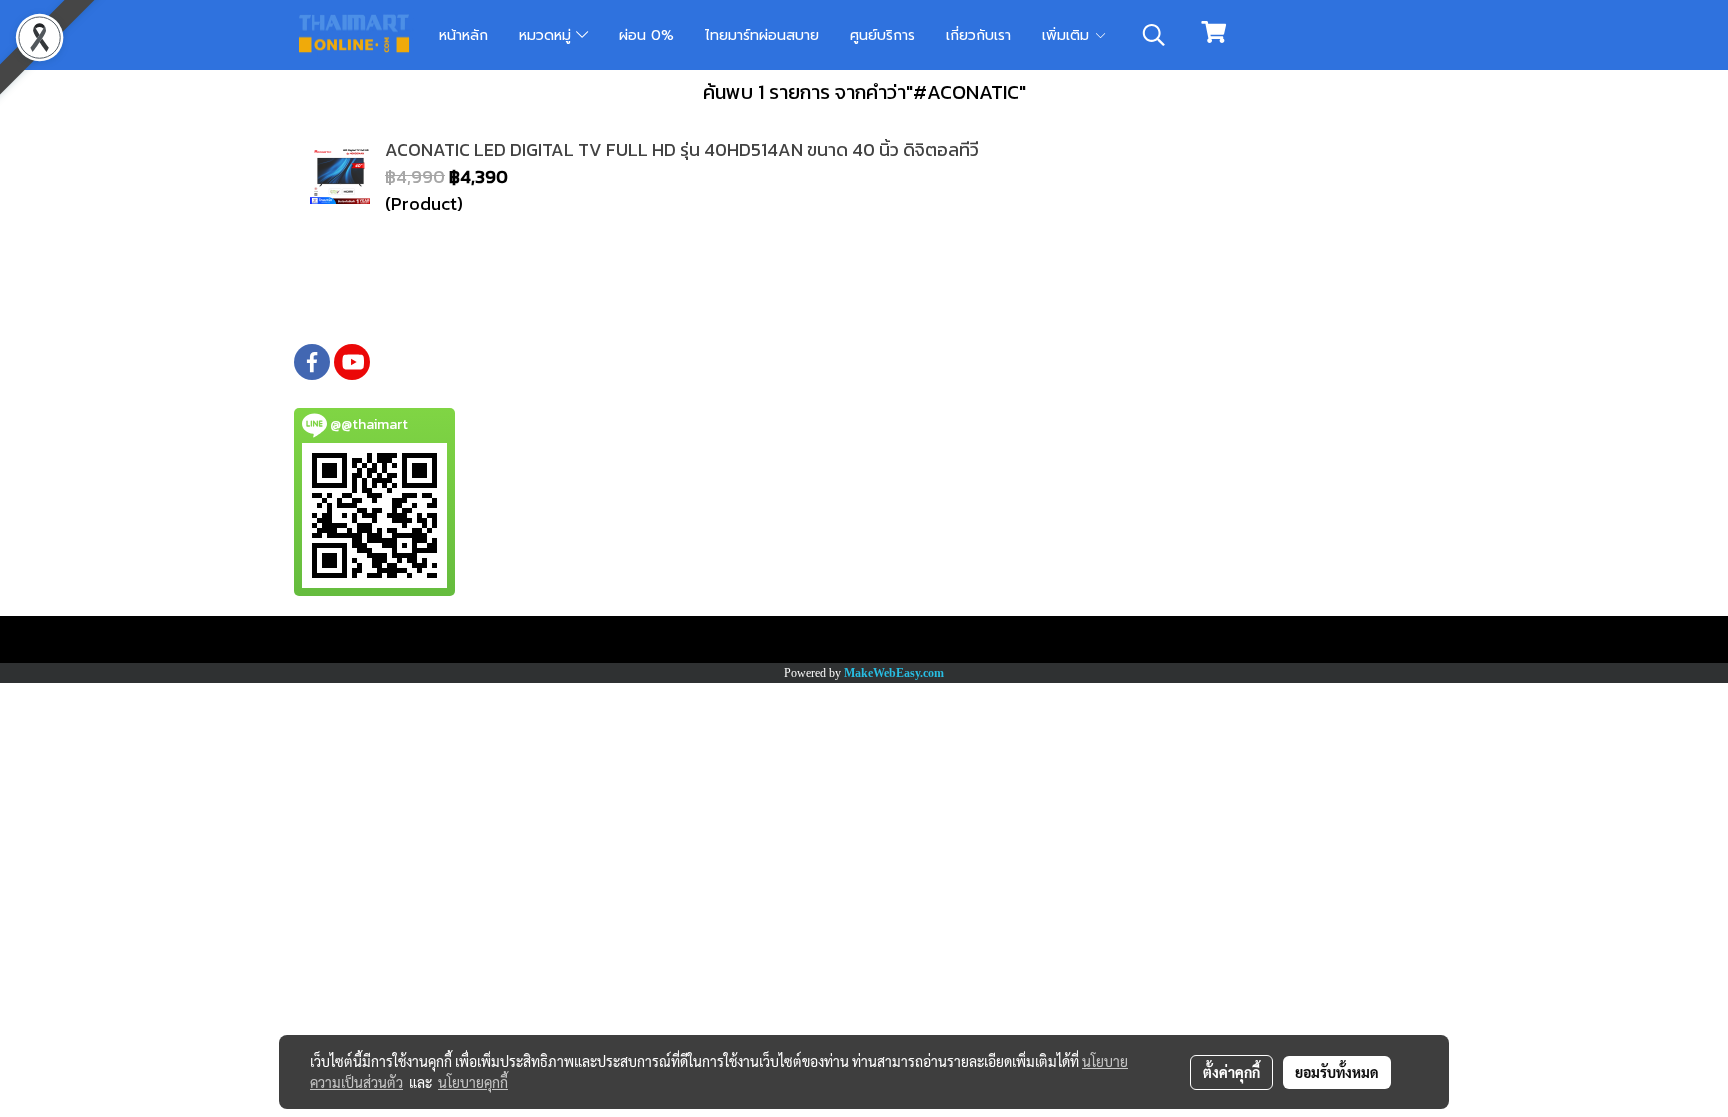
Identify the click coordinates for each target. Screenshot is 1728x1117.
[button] (1154, 35)
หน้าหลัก (463, 35)
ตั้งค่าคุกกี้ (1231, 1072)
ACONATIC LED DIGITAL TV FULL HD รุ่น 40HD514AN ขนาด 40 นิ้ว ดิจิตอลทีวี (682, 149)
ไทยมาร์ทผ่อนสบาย (762, 35)
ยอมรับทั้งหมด (1337, 1072)
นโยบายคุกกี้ (473, 1082)
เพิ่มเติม (1068, 35)
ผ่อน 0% (646, 35)
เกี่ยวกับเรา (978, 35)
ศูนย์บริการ (882, 35)
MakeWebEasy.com (894, 673)
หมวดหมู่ (547, 35)
